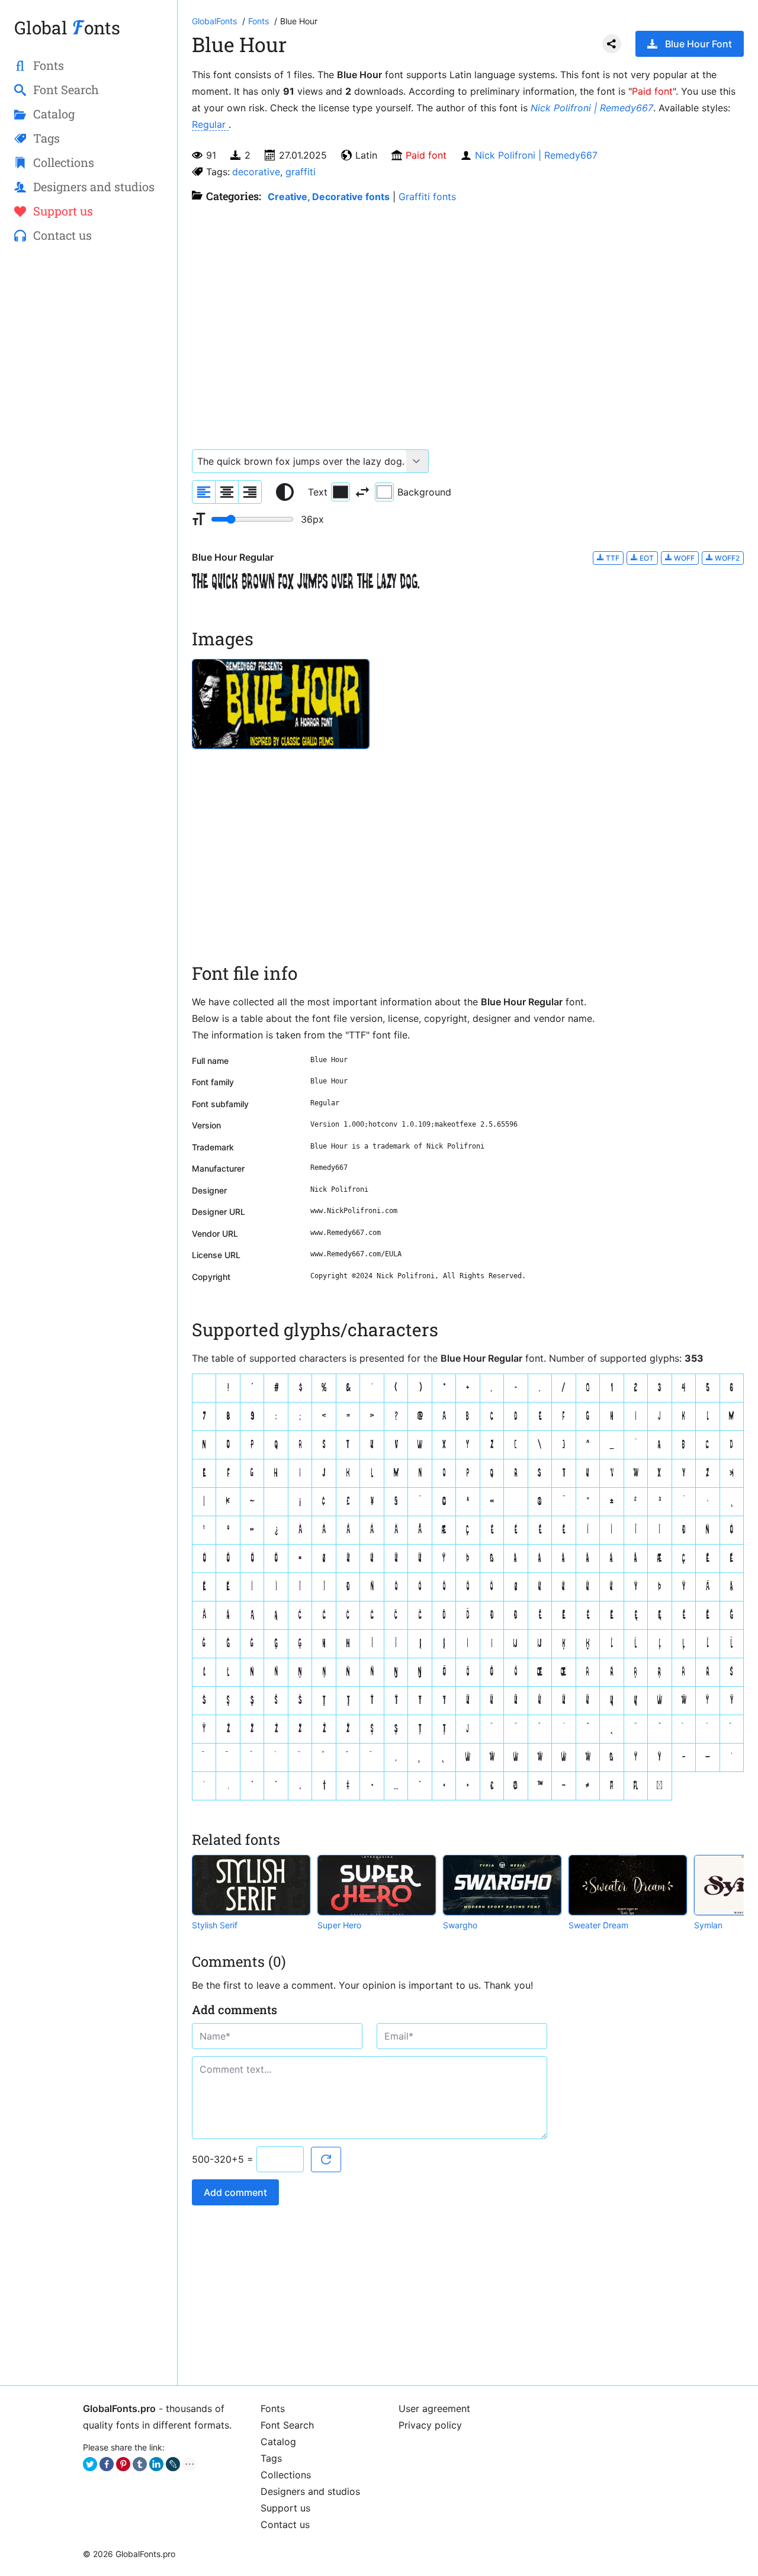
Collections (286, 2475)
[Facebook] (107, 2464)
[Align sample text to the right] (250, 492)
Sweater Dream (598, 1925)
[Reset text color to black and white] (285, 492)
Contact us (285, 2524)
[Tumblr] (140, 2464)
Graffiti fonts (427, 197)
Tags (271, 2458)
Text (318, 492)
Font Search (287, 2425)
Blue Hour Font (698, 44)
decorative (256, 172)
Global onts (67, 28)
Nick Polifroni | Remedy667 (592, 108)
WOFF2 (726, 558)
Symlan (708, 1925)
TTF (612, 558)
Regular (210, 124)
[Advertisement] (89, 445)
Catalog (278, 2442)
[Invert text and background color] (362, 492)
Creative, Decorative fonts (329, 197)
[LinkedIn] (156, 2464)
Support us (285, 2508)
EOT (646, 558)
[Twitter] (90, 2464)
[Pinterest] (123, 2464)
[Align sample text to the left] (204, 492)
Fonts (273, 2408)
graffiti (301, 172)
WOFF (683, 558)
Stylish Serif (215, 1925)
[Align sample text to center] (227, 492)
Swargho (460, 1925)
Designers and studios (310, 2491)
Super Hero (339, 1925)
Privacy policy (430, 2425)
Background (424, 492)
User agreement (434, 2408)
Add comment (235, 2192)
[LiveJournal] (173, 2464)
